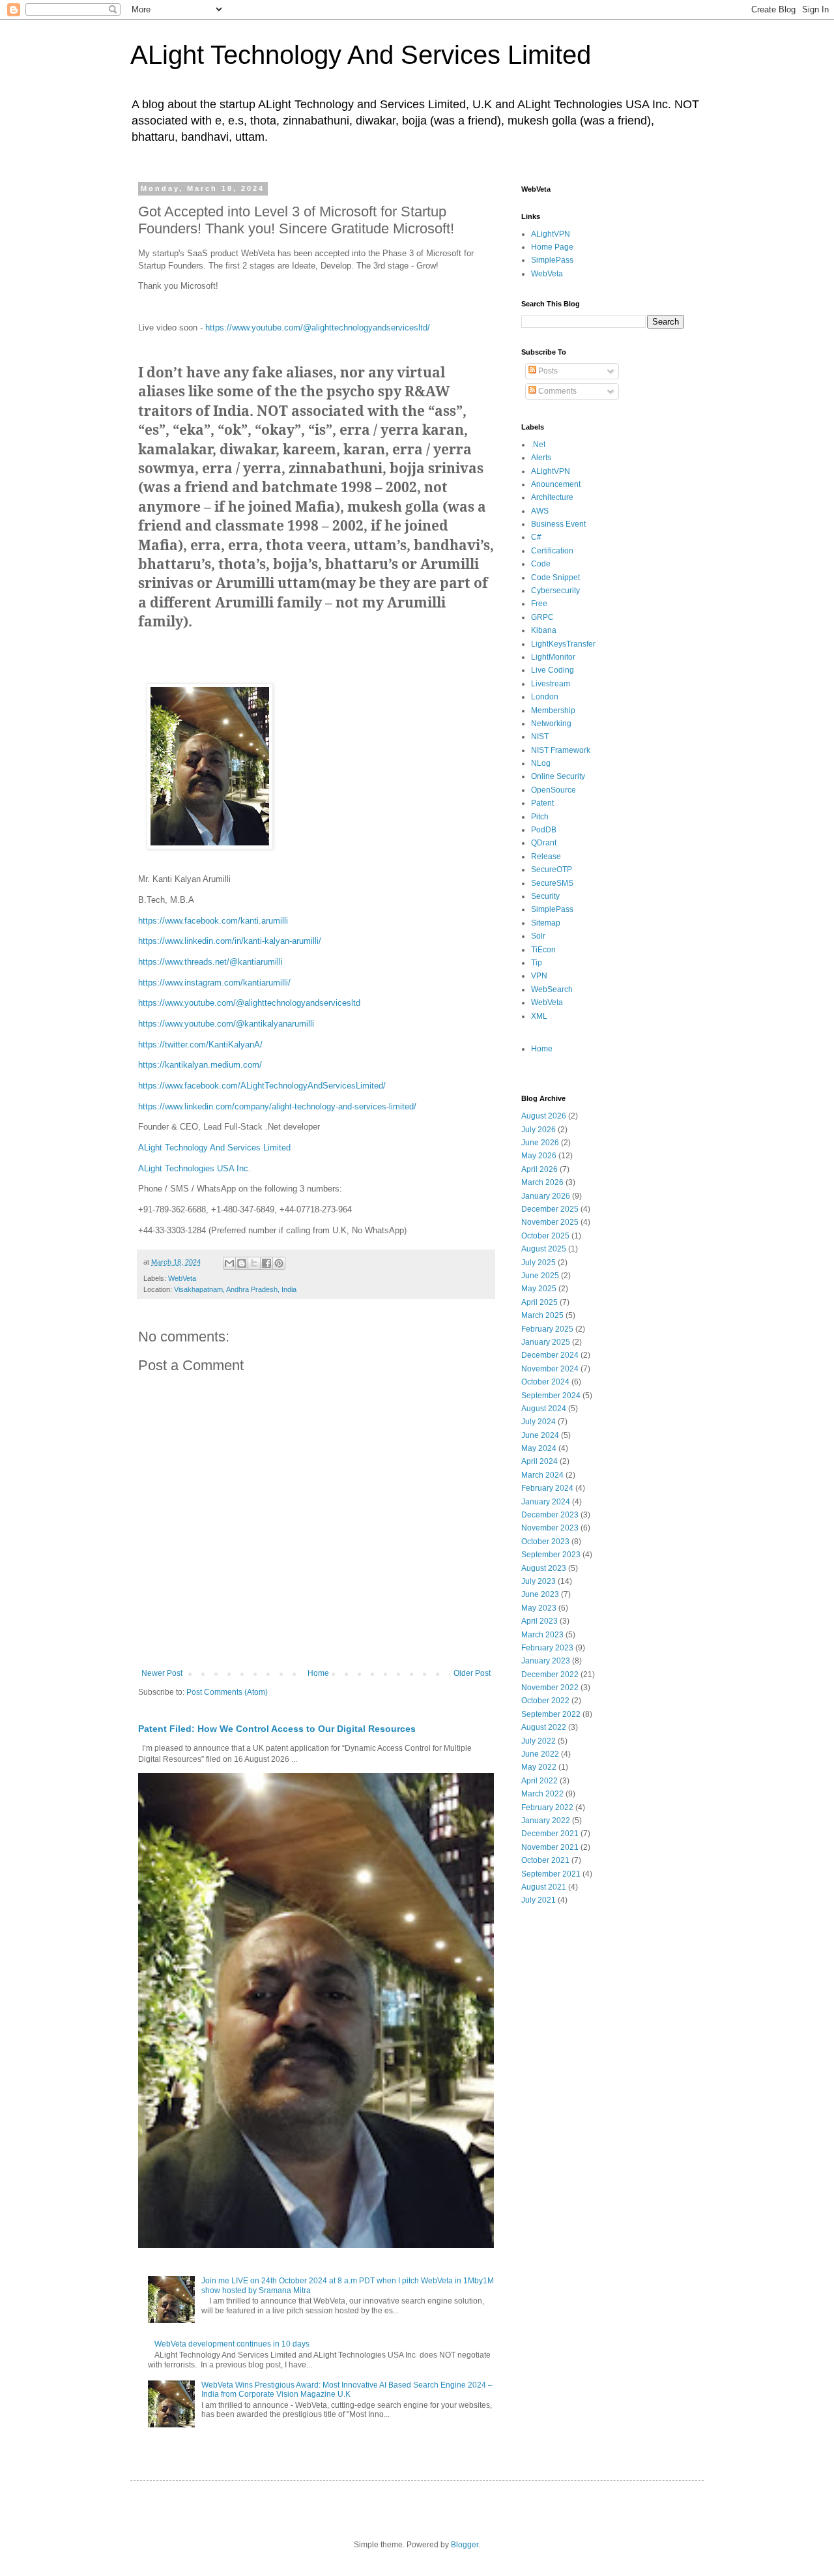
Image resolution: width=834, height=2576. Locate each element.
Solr (538, 936)
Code (541, 564)
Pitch (540, 817)
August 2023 (544, 1568)
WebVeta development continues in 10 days (232, 2344)
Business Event (558, 524)
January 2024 (546, 1502)
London (545, 697)
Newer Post (162, 1673)
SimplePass (552, 260)
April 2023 (539, 1621)
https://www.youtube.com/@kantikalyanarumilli (226, 1024)
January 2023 (546, 1661)
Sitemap (546, 923)
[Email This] (229, 1263)
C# (536, 537)
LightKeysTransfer (563, 644)
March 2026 (542, 1182)
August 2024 (544, 1409)
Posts (547, 371)
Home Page (552, 247)
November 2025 (550, 1222)
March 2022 (542, 1794)
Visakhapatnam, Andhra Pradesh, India (235, 1289)
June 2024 (540, 1435)
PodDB (544, 830)
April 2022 (539, 1781)
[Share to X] (254, 1263)
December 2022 (550, 1675)
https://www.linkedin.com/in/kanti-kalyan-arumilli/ (230, 941)
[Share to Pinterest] (279, 1263)
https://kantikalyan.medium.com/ (200, 1065)
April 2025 (539, 1302)
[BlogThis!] (242, 1263)
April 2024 (539, 1461)
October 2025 (545, 1236)
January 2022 (546, 1821)
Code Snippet (555, 578)
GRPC (542, 617)
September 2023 (551, 1555)
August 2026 (544, 1116)
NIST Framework (561, 750)
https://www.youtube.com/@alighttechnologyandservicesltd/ (318, 328)
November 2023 (550, 1528)
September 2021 (551, 1874)
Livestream (551, 684)
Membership (553, 710)
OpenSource (554, 790)
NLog (541, 763)
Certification (552, 551)
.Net (538, 445)
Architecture (552, 497)
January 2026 (546, 1196)
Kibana (544, 630)
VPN (539, 976)
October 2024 (545, 1382)
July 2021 (539, 1900)
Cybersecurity (555, 591)
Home (318, 1673)
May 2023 (539, 1608)
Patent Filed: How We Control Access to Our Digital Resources (277, 1729)
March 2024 (542, 1475)
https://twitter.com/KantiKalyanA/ (200, 1045)
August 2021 (544, 1887)
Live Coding (553, 670)
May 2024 (539, 1448)
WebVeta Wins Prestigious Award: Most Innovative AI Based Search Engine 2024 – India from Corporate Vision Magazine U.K (347, 2390)
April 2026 (539, 1169)
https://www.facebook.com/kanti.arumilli (213, 921)
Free (539, 604)
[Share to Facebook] (266, 1263)
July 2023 (539, 1581)
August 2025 (544, 1249)
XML (539, 1016)
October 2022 (545, 1701)
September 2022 (551, 1714)
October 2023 (545, 1542)
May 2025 (539, 1289)
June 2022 (540, 1754)
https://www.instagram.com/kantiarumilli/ (214, 983)
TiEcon (543, 950)
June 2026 (540, 1143)
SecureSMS (552, 883)
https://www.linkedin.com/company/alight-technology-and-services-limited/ (277, 1106)
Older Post (472, 1673)
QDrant (544, 843)
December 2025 (550, 1209)
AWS (540, 511)
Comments (556, 391)
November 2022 (550, 1688)
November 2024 (550, 1369)
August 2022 (544, 1727)
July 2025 (539, 1263)
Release (546, 856)
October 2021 (545, 1860)
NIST (540, 737)
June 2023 (540, 1594)
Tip (537, 963)
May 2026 (539, 1156)
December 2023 (550, 1515)
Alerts (541, 458)
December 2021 (550, 1834)
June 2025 (540, 1276)
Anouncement (556, 484)
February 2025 (547, 1329)
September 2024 (551, 1396)
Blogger (465, 2545)
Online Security (558, 776)
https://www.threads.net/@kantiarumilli (210, 962)
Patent (542, 803)
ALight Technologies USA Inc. (194, 1168)
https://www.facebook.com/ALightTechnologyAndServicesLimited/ (262, 1086)
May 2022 (539, 1767)
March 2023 (542, 1635)
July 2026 (539, 1130)
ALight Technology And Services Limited (361, 55)
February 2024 (547, 1488)
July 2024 (539, 1422)
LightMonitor (553, 657)
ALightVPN (551, 234)
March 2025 (542, 1315)
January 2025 (546, 1342)
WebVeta (182, 1278)
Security (545, 896)
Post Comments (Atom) (227, 1692)
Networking (551, 724)
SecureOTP (552, 870)
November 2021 (550, 1847)
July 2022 (539, 1741)
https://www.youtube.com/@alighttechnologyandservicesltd (249, 1003)
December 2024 (550, 1355)
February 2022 (547, 1808)
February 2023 (547, 1648)
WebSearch (552, 989)
